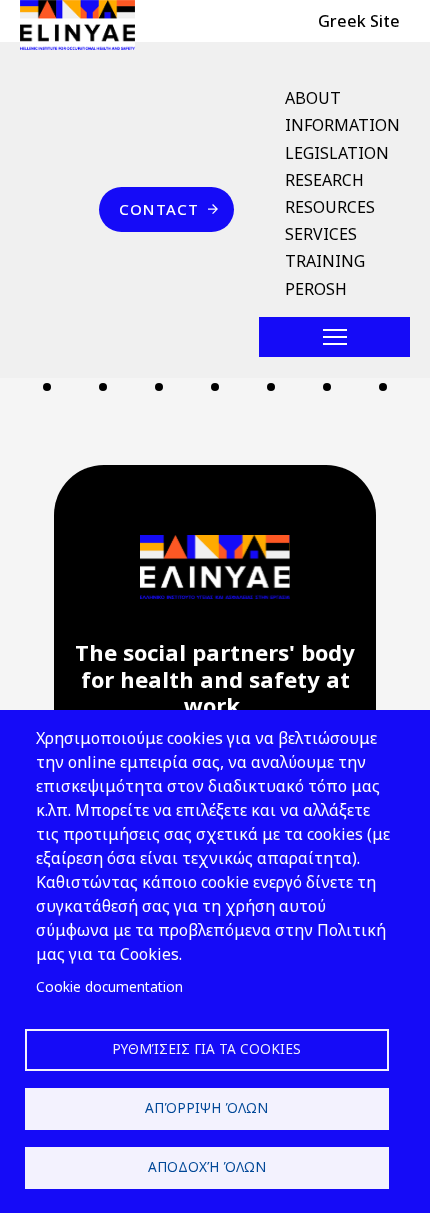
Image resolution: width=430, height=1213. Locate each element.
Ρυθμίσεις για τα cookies (206, 1048)
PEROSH (316, 289)
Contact (159, 209)
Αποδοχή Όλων (207, 1166)
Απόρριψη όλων (206, 1107)
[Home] (85, 25)
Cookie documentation (109, 986)
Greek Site (359, 21)
